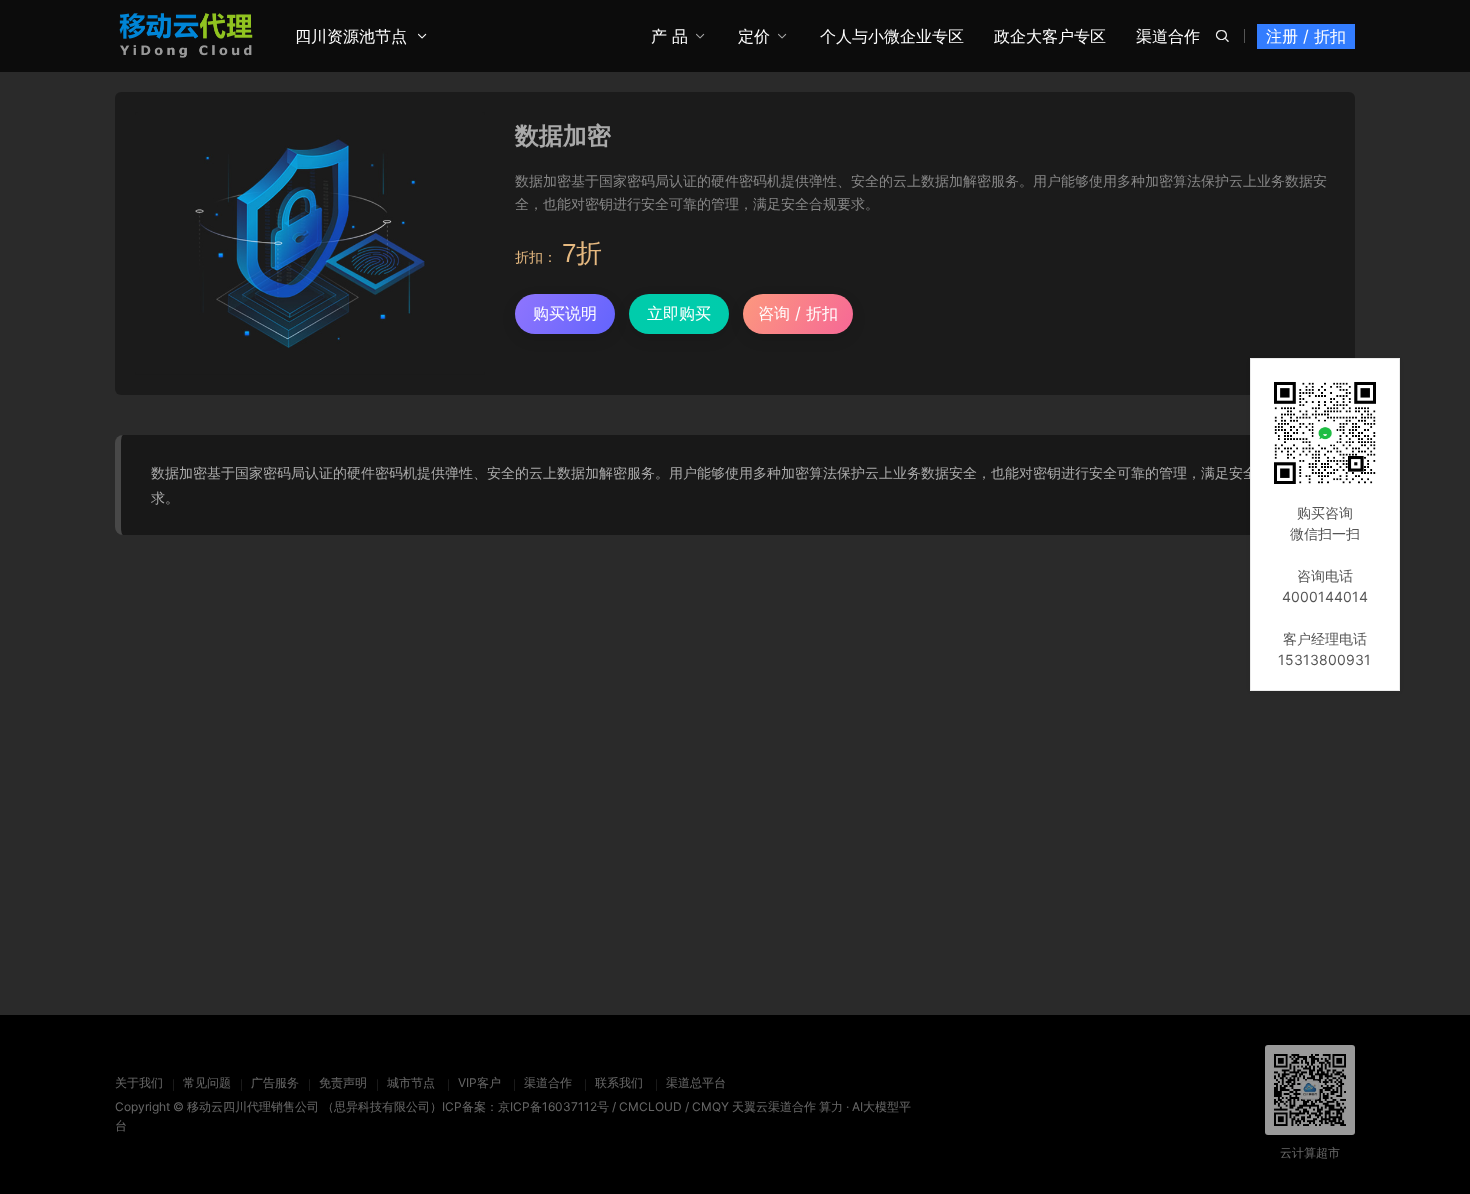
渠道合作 (1168, 36)
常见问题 (207, 1082)
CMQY (710, 1106)
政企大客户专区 (1050, 36)
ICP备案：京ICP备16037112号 (525, 1106)
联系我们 (619, 1082)
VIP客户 (479, 1082)
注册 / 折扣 (1306, 36)
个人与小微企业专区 (892, 36)
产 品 (669, 36)
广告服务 (275, 1082)
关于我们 (139, 1082)
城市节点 (411, 1082)
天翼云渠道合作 (774, 1106)
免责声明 (343, 1082)
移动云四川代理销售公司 (253, 1106)
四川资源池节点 (351, 36)
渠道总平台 (696, 1082)
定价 (754, 36)
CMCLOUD (650, 1106)
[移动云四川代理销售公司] (186, 35)
